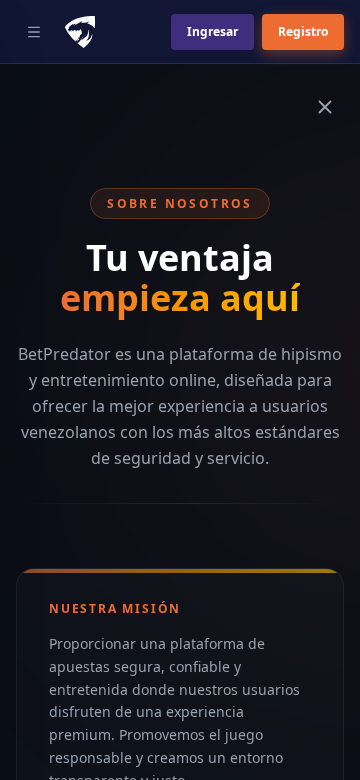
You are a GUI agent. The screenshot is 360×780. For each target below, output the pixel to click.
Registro (303, 31)
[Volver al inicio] (325, 107)
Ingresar (212, 31)
